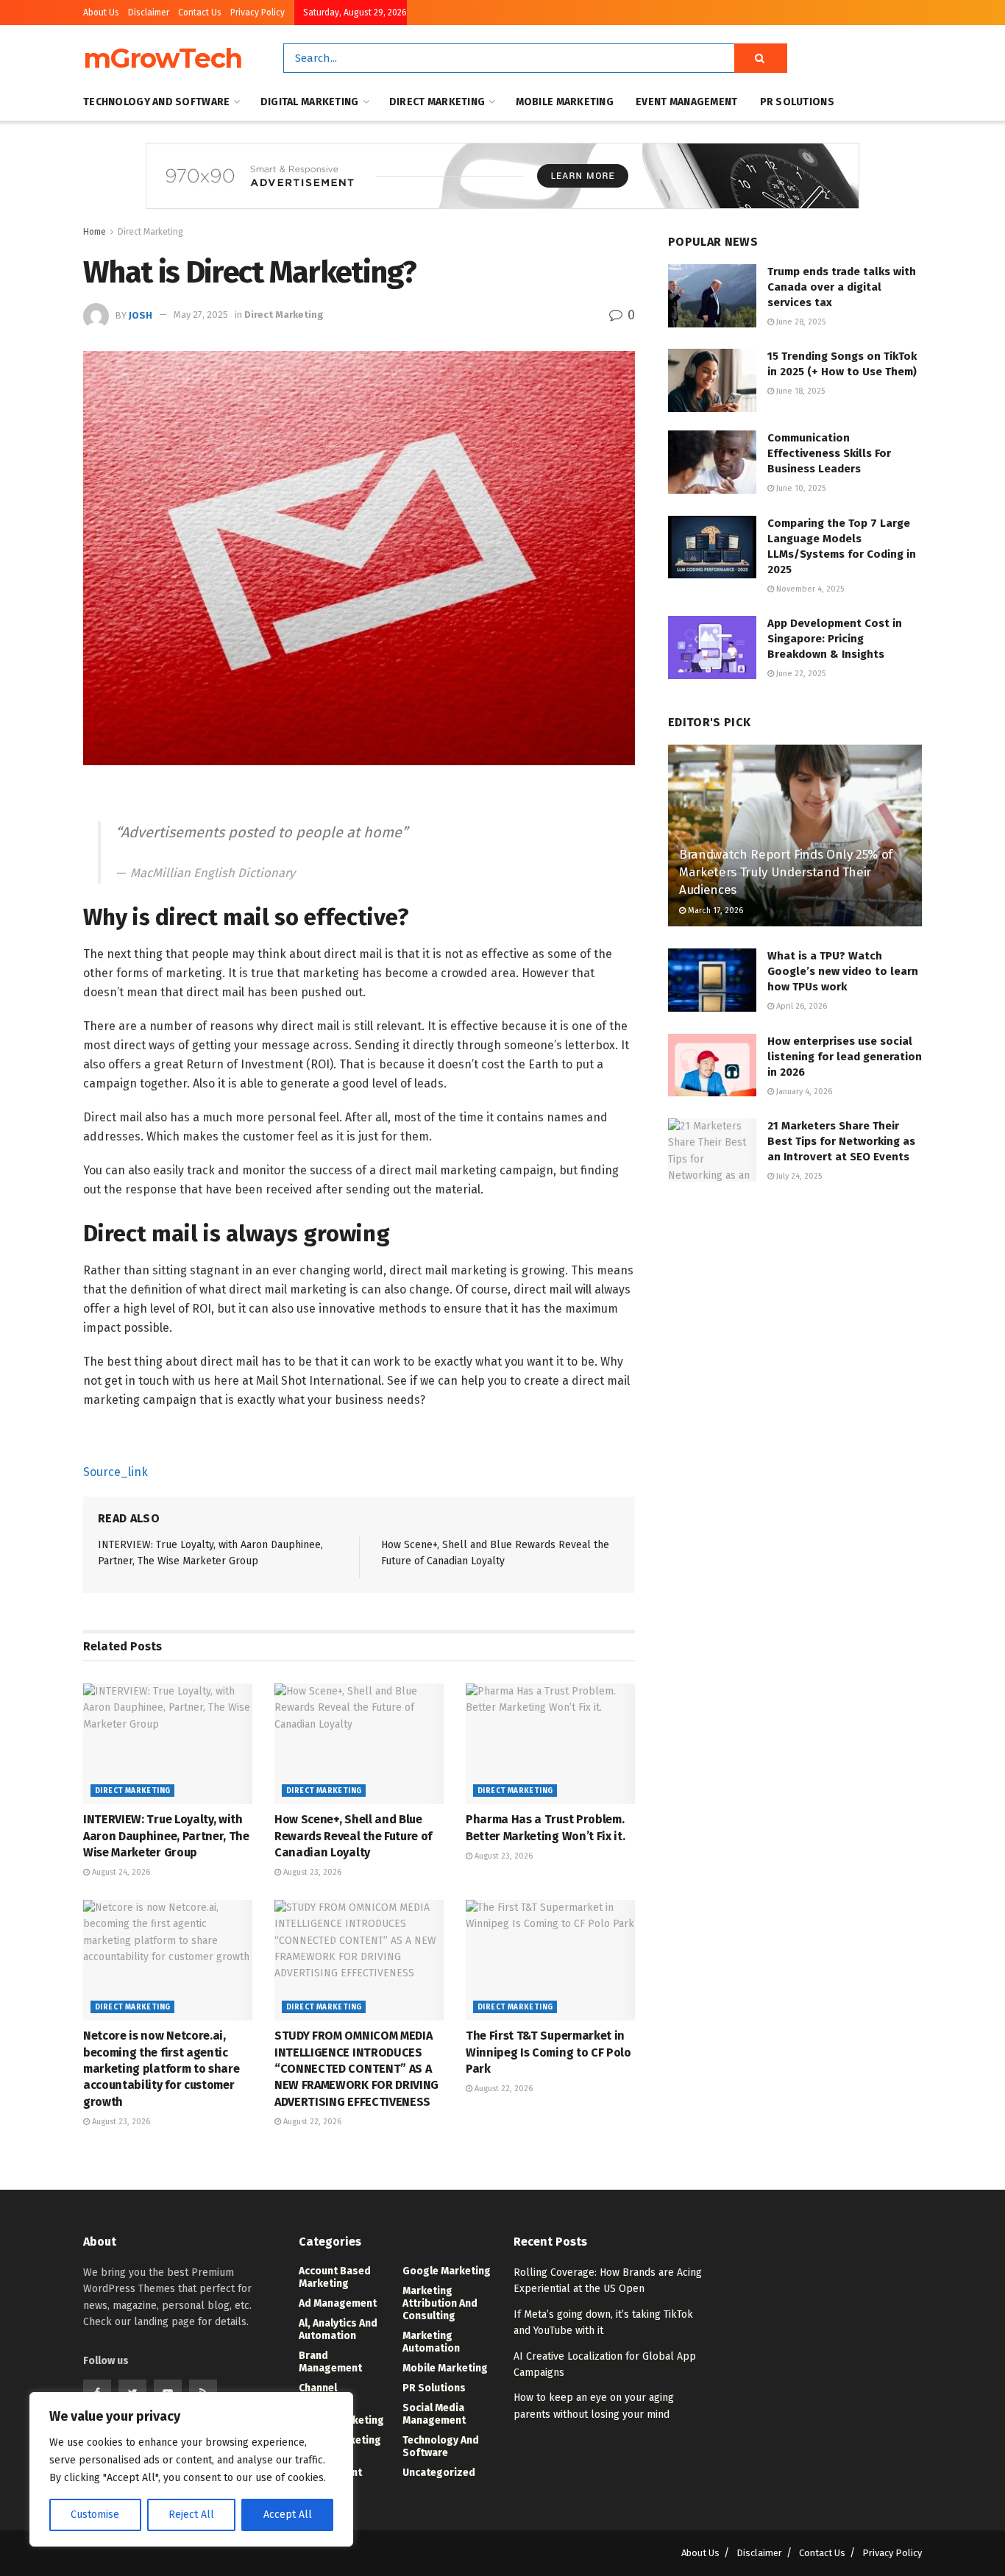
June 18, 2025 (799, 391)
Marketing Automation (431, 2342)
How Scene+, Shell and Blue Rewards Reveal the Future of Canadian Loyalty (353, 1836)
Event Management (686, 102)
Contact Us (200, 13)
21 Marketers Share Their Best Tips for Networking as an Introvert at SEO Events (841, 1141)
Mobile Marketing (565, 102)
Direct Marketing (437, 102)
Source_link (116, 1472)
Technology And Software (156, 102)
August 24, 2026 (120, 1872)
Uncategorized (439, 2473)
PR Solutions (797, 102)
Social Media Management (434, 2414)
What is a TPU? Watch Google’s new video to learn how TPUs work (843, 971)
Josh (141, 315)
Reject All (191, 2515)
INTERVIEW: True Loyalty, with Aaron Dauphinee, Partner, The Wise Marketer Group (166, 1836)
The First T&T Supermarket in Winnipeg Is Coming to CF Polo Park (548, 2052)
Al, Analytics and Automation (338, 2330)
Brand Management (330, 2362)
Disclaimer (149, 13)
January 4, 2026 (803, 1092)
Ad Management (338, 2303)
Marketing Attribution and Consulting (440, 2303)
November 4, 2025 (809, 589)
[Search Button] (761, 58)
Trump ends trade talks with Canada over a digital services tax (842, 287)
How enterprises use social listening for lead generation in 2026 (845, 1057)
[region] (191, 2469)
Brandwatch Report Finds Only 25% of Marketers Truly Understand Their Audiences (786, 872)
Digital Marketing (310, 102)
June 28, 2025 (800, 322)
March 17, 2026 (714, 911)
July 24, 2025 (798, 1176)
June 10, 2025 (800, 488)
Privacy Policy (258, 13)
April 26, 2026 (800, 1006)
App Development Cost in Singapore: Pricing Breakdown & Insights (835, 639)
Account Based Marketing (335, 2277)
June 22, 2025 (800, 674)
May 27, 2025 (201, 315)
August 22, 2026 (311, 2122)
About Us (101, 13)
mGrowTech (163, 58)
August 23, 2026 (311, 1872)
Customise (95, 2515)
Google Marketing (447, 2271)
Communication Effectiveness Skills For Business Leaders (829, 453)
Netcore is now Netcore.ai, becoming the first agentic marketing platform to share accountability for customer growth (161, 2069)
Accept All (288, 2515)
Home (95, 232)
